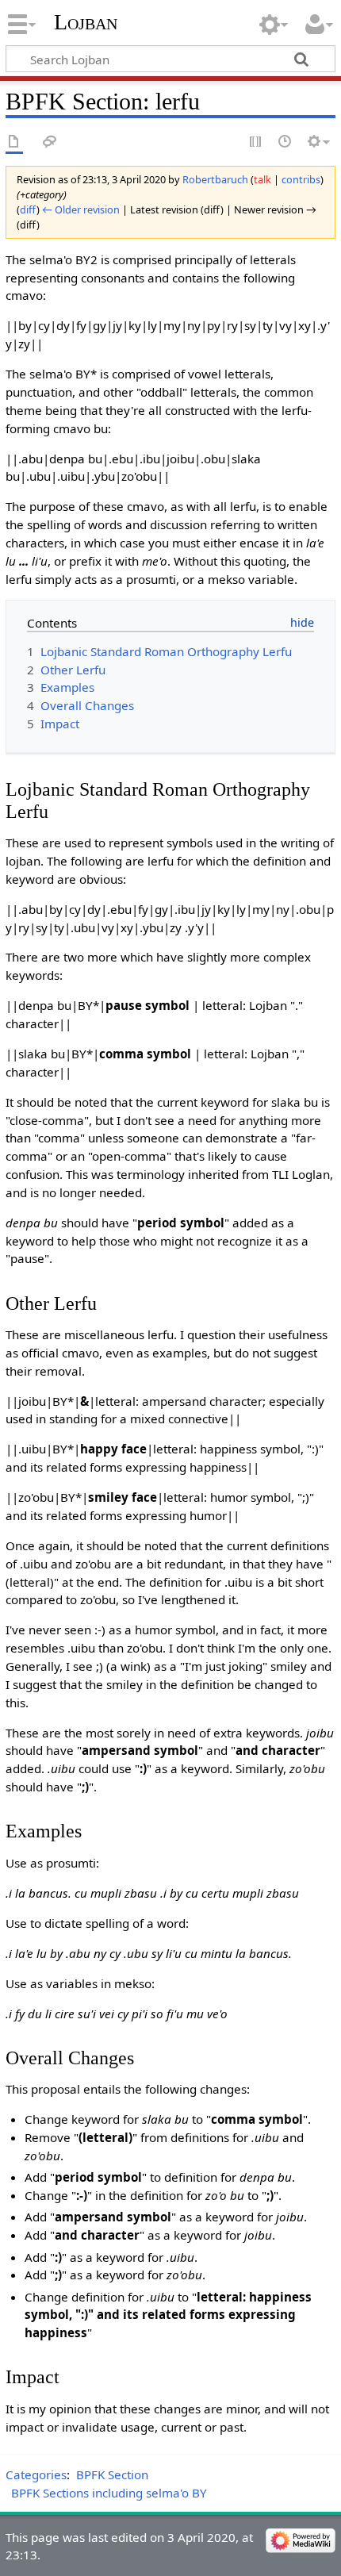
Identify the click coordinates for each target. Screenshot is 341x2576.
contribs (301, 179)
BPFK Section (112, 2474)
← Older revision (81, 209)
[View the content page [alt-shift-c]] (14, 142)
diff (28, 209)
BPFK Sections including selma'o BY (109, 2493)
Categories (36, 2474)
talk (262, 179)
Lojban (86, 22)
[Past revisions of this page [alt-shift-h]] (285, 142)
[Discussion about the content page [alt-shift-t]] (50, 142)
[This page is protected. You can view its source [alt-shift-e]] (256, 142)
